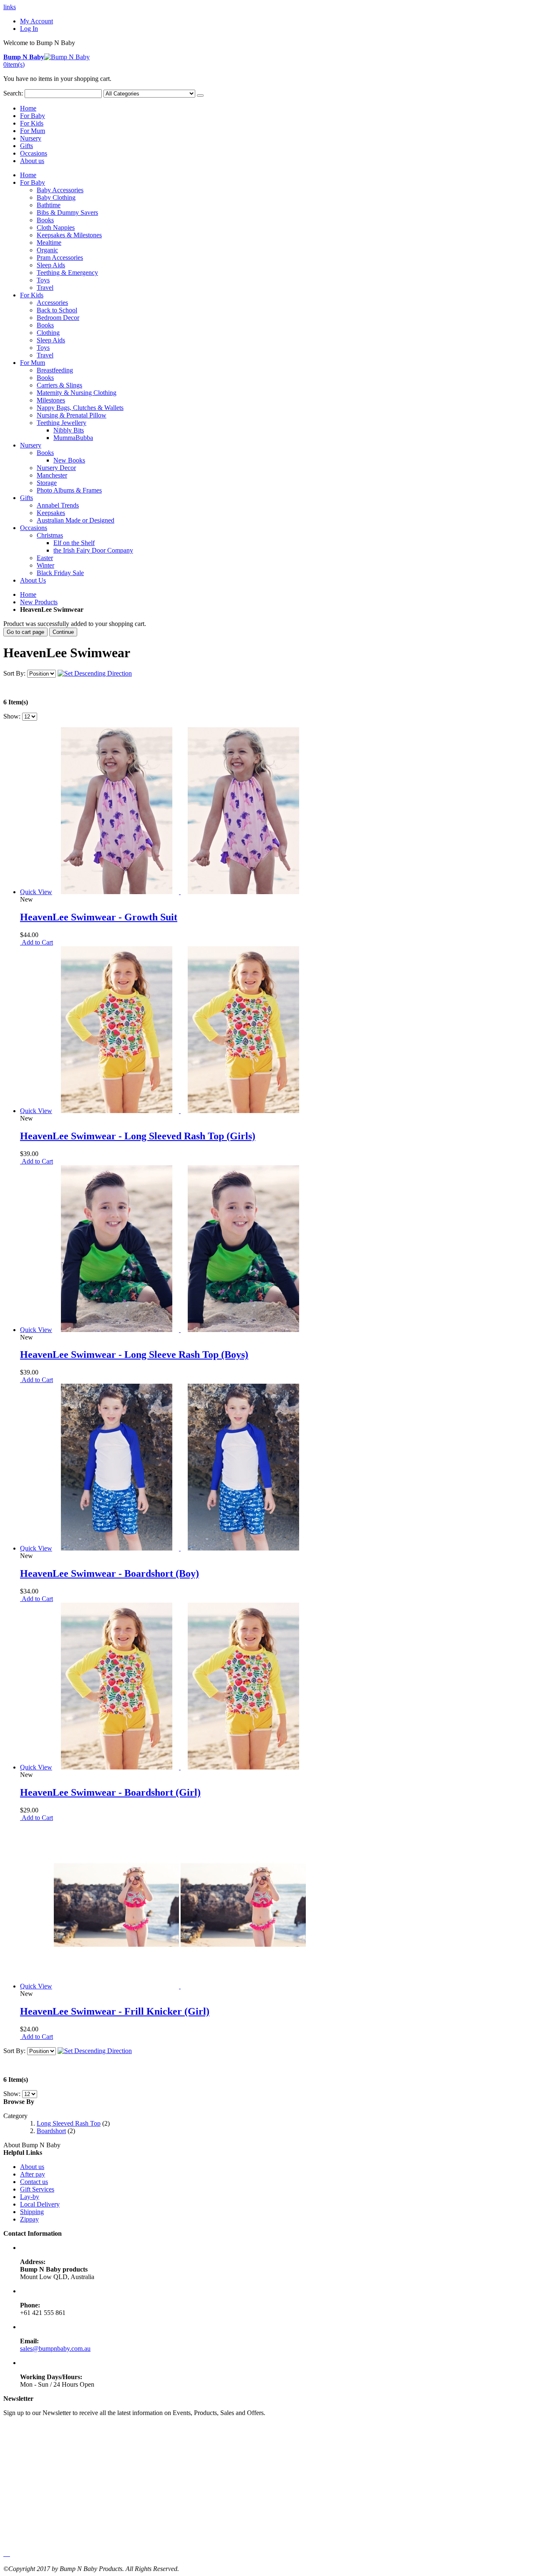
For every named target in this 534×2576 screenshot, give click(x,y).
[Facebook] (4, 2554)
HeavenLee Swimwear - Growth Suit (99, 917)
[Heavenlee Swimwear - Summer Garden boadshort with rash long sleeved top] (180, 1767)
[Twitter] (6, 2554)
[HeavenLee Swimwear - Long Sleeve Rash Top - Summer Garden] (180, 1111)
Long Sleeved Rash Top (69, 2123)
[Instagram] (9, 2554)
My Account (37, 21)
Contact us (34, 2182)
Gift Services (37, 2189)
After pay (33, 2174)
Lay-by (30, 2197)
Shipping (32, 2212)
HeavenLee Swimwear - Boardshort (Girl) (110, 1792)
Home (28, 594)
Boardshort (51, 2131)
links (10, 7)
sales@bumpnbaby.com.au (55, 2349)
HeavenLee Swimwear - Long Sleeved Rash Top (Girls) (138, 1136)
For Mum (33, 131)
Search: (13, 93)
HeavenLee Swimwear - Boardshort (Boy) (110, 1573)
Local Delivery (40, 2204)
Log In (29, 29)
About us (32, 161)
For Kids (32, 123)
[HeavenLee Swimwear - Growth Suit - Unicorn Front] (180, 892)
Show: (12, 716)
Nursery (31, 138)
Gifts (26, 146)
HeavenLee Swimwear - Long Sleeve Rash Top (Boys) (134, 1355)
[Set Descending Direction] (95, 673)
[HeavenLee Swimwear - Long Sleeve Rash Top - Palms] (180, 1330)
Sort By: (14, 673)
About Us (33, 580)
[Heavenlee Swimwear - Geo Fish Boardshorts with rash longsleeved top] (180, 1548)
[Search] (200, 96)
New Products (39, 602)
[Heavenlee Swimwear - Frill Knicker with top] (180, 1986)
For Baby (33, 116)
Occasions (34, 153)
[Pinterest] (8, 2554)
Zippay (29, 2219)
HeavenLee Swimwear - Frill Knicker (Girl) (115, 2011)
